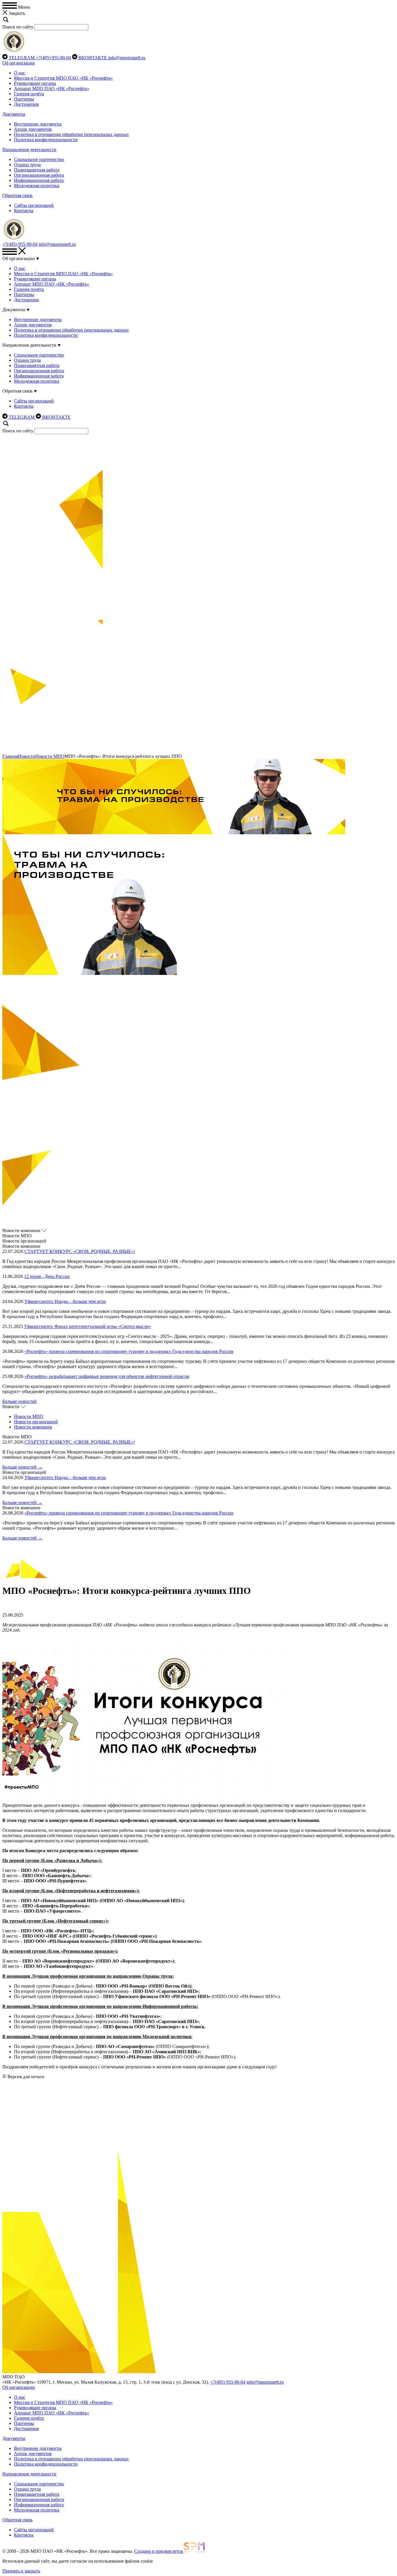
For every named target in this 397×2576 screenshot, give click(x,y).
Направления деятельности (29, 150)
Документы (14, 114)
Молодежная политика (37, 186)
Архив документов (33, 129)
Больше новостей (19, 1401)
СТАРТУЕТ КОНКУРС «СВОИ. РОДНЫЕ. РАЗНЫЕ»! (80, 1251)
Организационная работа (39, 175)
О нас (20, 73)
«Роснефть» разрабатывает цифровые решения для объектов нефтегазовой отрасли (107, 1376)
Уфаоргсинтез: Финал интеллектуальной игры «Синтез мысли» (88, 1326)
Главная (10, 756)
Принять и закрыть (21, 2571)
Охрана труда (27, 165)
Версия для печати (26, 2077)
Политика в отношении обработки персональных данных (71, 134)
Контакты (24, 211)
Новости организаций (36, 1422)
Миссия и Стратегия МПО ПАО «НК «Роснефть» (63, 78)
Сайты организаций (34, 205)
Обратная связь (17, 195)
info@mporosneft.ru (127, 58)
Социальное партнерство (39, 159)
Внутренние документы (38, 124)
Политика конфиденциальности (46, 140)
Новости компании (33, 1427)
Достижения (26, 104)
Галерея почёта (29, 94)
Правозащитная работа (37, 170)
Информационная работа (39, 180)
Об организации (19, 63)
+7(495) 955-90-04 (53, 58)
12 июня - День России (47, 1276)
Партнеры (24, 99)
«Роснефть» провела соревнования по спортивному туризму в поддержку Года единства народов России (129, 1351)
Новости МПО (50, 756)
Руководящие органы (35, 83)
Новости (27, 756)
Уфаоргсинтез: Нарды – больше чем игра (65, 1301)
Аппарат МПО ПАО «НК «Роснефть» (52, 88)
